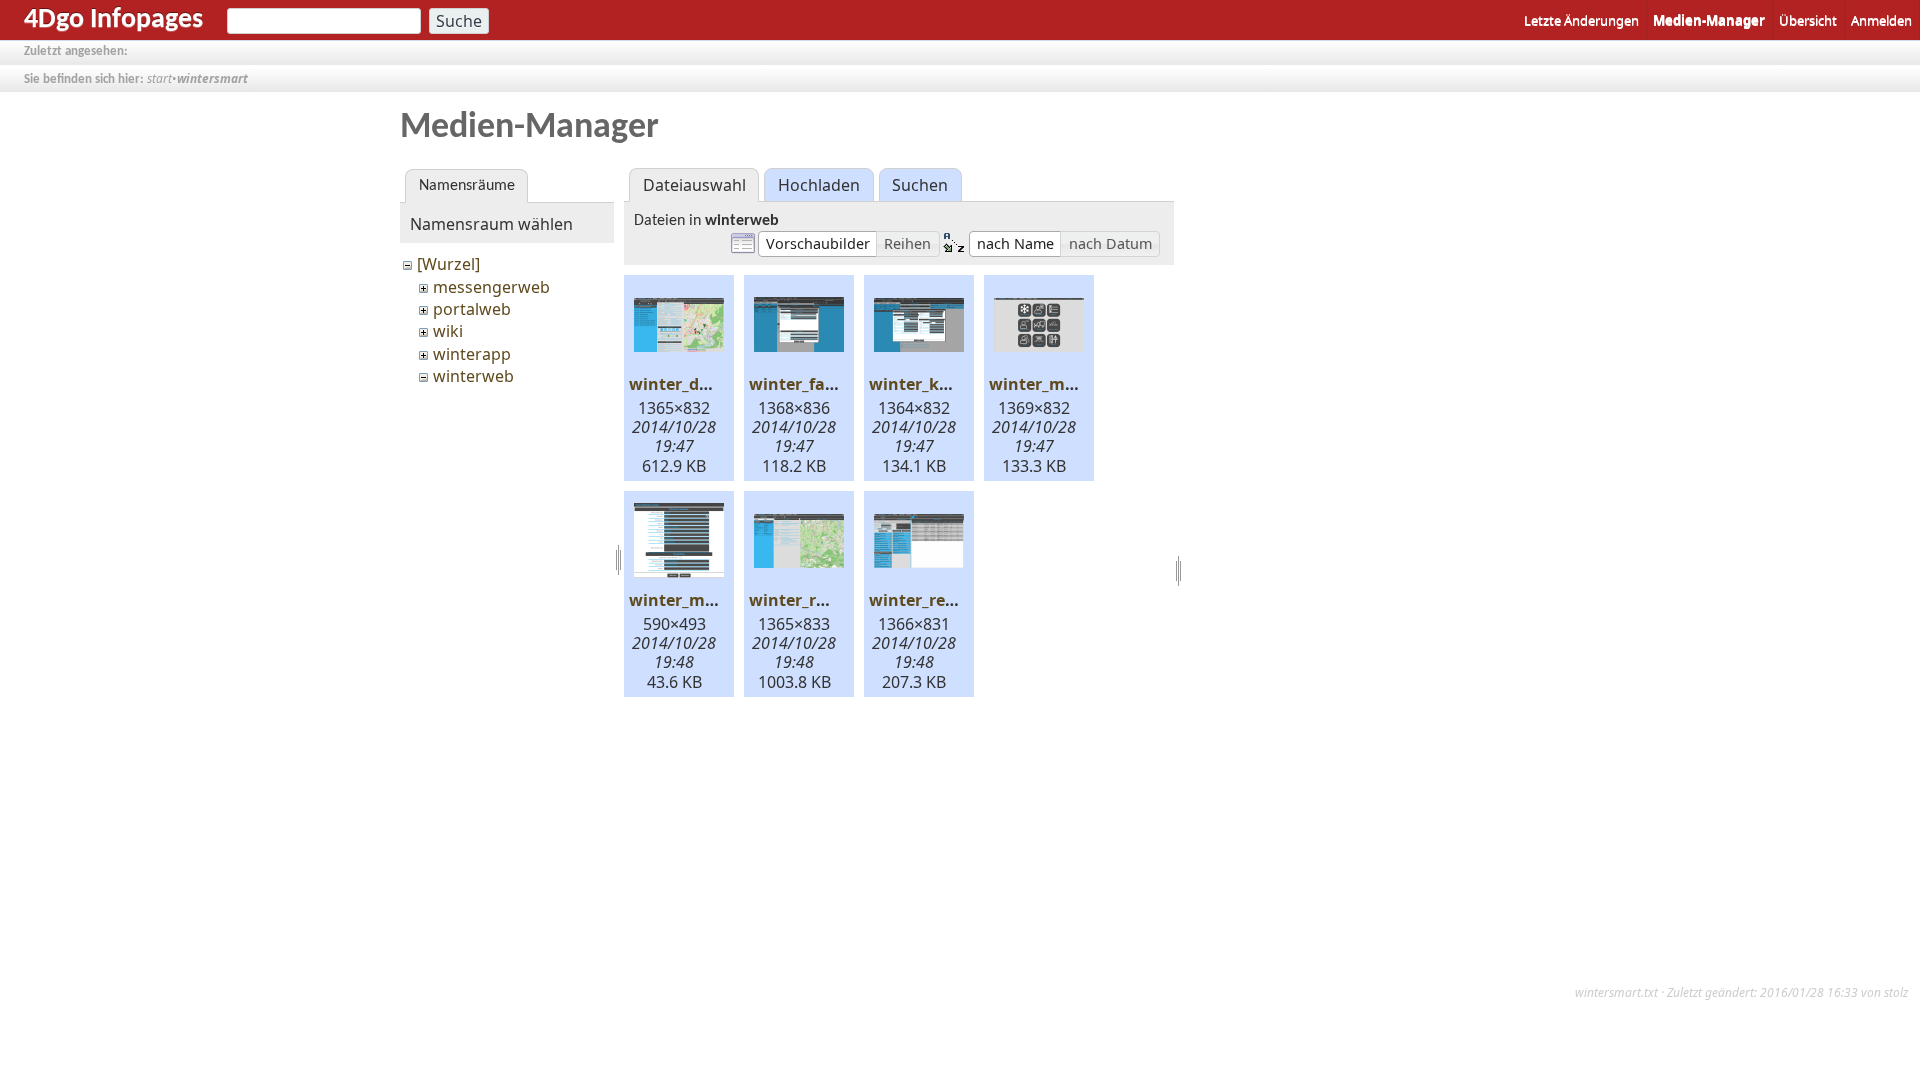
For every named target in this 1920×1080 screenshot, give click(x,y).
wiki (448, 331)
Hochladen (819, 185)
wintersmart (212, 78)
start (159, 78)
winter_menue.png (1065, 384)
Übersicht (1808, 20)
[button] (818, 244)
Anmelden (1881, 20)
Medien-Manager (1709, 20)
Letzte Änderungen (1581, 20)
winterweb (473, 376)
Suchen (920, 185)
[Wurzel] (448, 264)
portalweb (472, 309)
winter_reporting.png (955, 600)
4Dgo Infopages (113, 20)
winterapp (472, 354)
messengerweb (491, 287)
